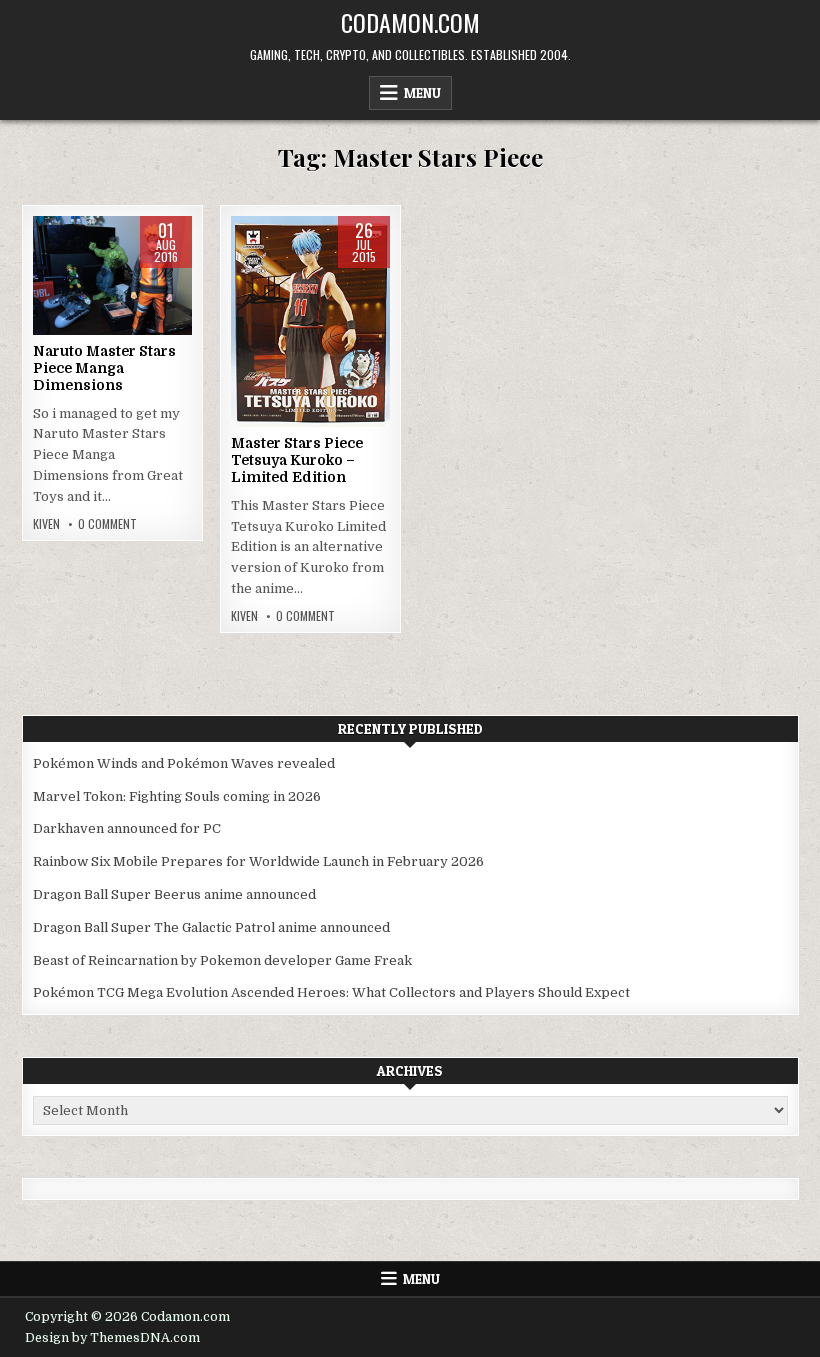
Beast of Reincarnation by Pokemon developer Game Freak (222, 960)
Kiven (46, 524)
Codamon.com (410, 22)
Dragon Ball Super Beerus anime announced (174, 894)
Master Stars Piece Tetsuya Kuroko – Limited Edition (297, 460)
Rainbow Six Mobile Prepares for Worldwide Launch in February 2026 (258, 861)
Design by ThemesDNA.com (112, 1338)
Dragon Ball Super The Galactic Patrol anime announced (211, 927)
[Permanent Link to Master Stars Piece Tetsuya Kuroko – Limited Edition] (310, 321)
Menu (422, 93)
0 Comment (107, 524)
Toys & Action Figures (112, 321)
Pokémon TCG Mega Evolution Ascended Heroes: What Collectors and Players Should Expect (331, 992)
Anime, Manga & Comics (109, 279)
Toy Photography (109, 300)
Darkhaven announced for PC (127, 828)
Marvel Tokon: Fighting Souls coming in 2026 (177, 796)
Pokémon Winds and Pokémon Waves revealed (184, 763)
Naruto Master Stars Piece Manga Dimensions (104, 368)
